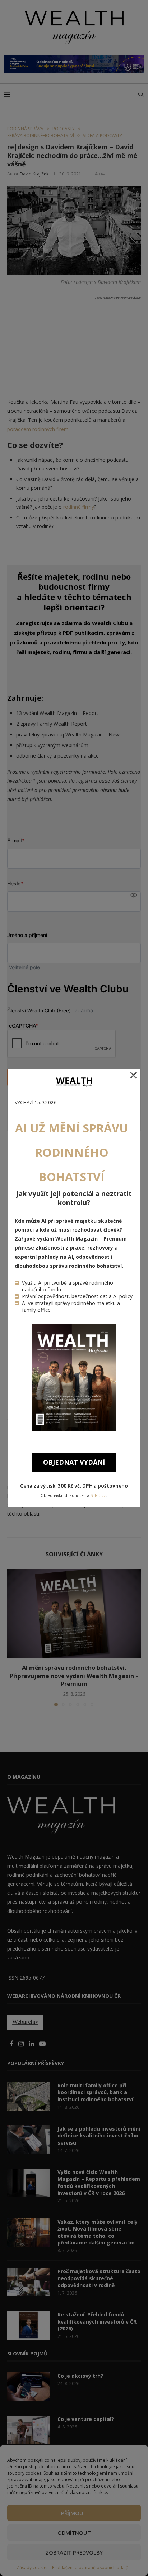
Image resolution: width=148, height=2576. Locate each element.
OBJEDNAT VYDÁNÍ (74, 1462)
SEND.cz (98, 1495)
